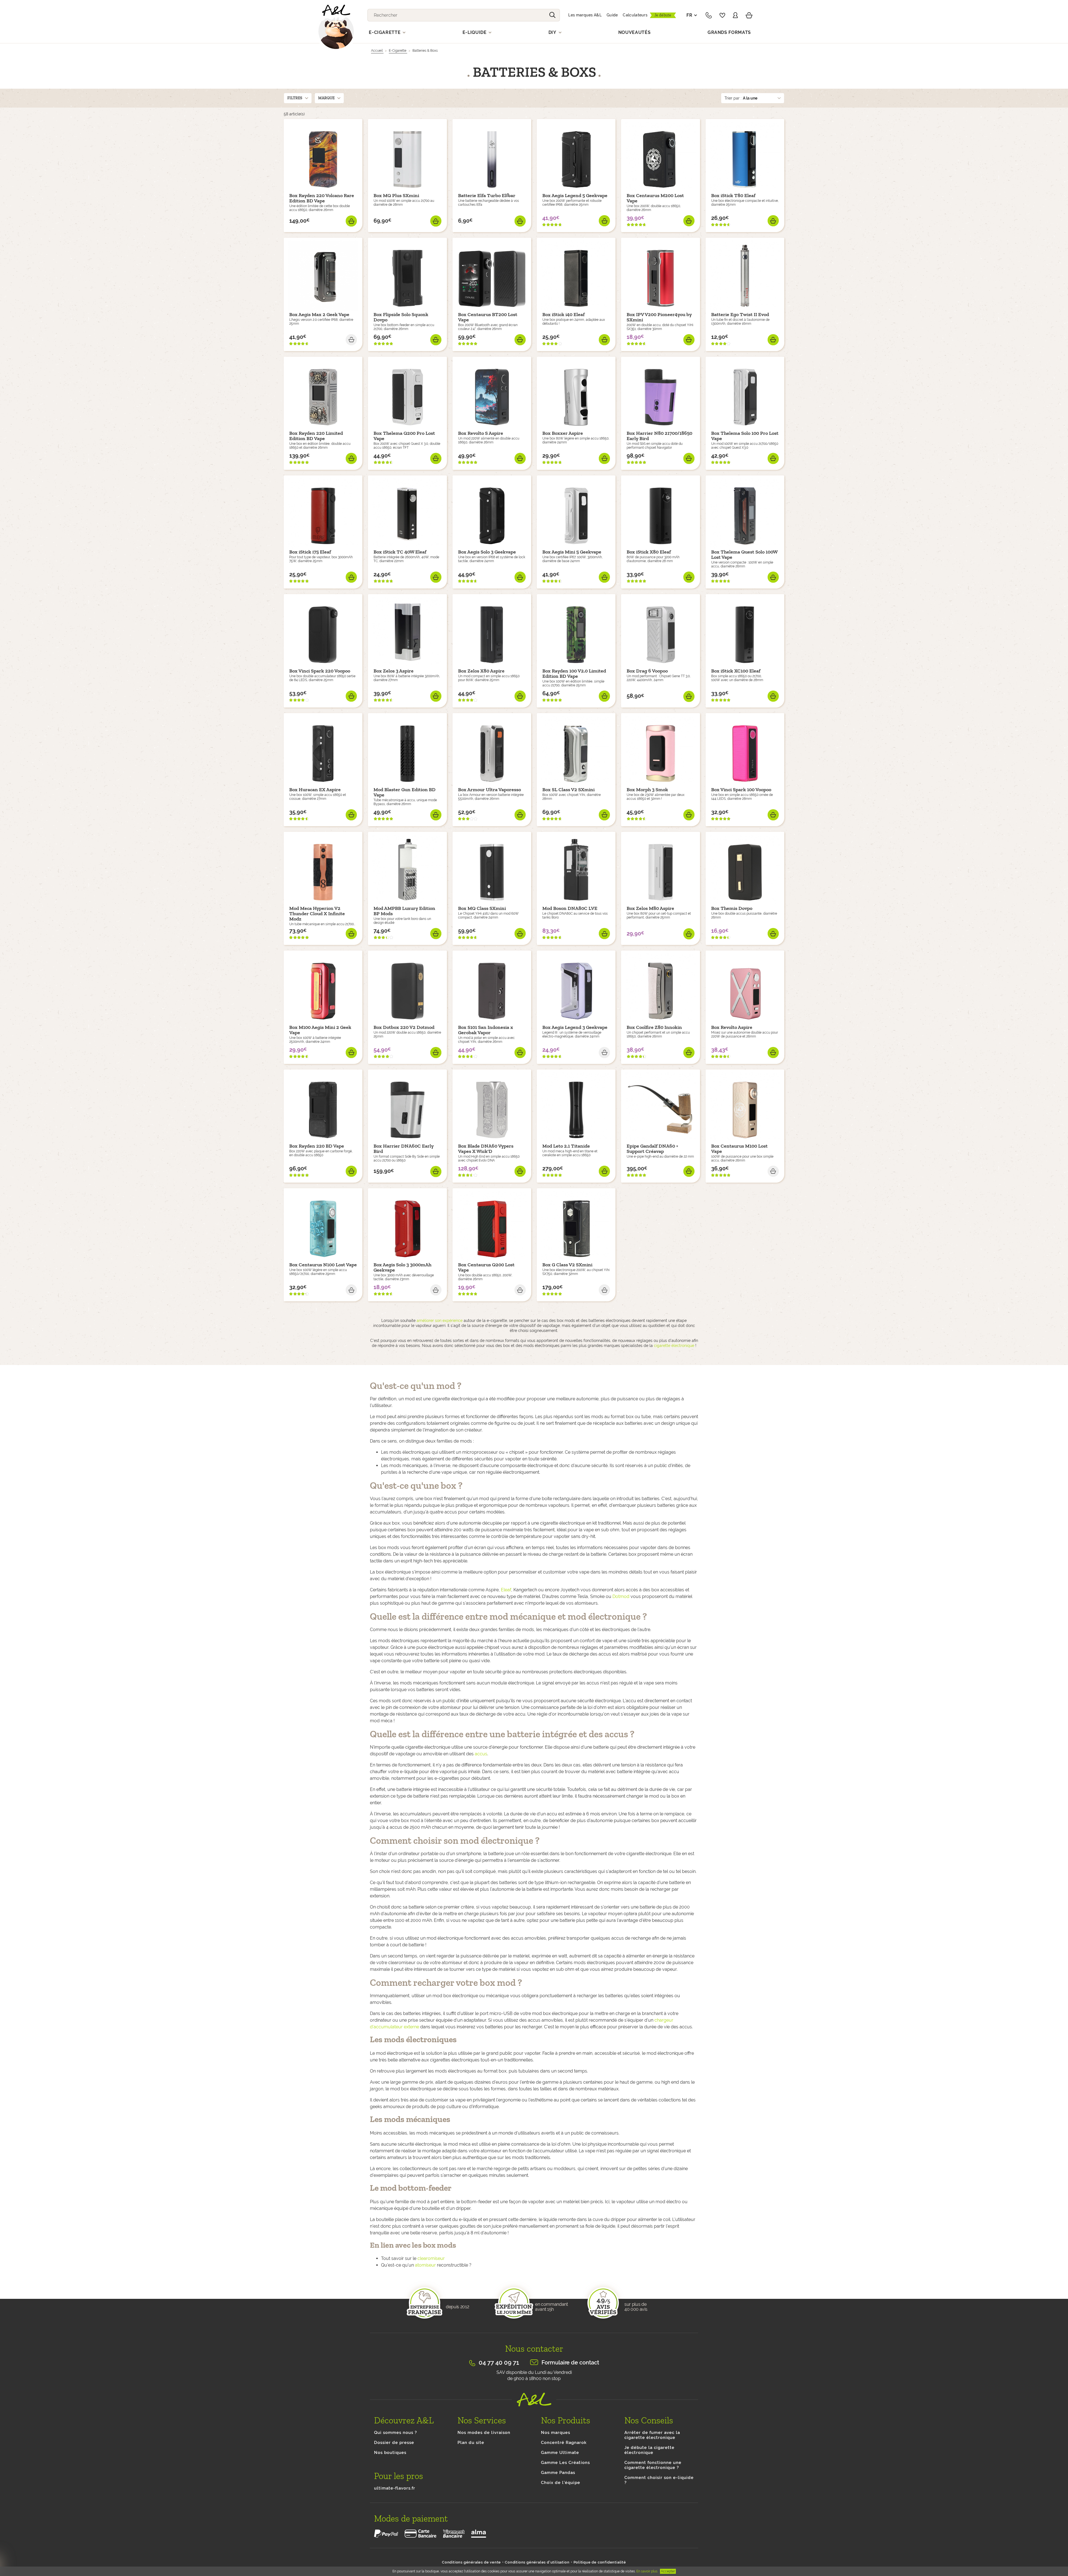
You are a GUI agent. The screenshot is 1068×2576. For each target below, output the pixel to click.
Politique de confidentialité (600, 2562)
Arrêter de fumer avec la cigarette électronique (652, 2435)
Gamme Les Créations (565, 2463)
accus (481, 1754)
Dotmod (621, 1596)
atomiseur (425, 2265)
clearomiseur (431, 2258)
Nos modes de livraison (484, 2433)
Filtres (295, 98)
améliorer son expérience (440, 1321)
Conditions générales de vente (471, 2562)
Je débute (663, 15)
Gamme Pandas (558, 2473)
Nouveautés (635, 32)
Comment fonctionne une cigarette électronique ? (653, 2465)
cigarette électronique (674, 1346)
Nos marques (556, 2433)
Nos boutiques (390, 2453)
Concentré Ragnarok (564, 2443)
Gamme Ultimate (560, 2453)
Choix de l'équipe (561, 2483)
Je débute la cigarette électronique (649, 2450)
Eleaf (506, 1590)
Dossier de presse (394, 2443)
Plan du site (471, 2443)
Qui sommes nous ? (395, 2433)
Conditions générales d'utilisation (537, 2562)
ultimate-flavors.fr (395, 2488)
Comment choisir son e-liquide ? (659, 2480)
